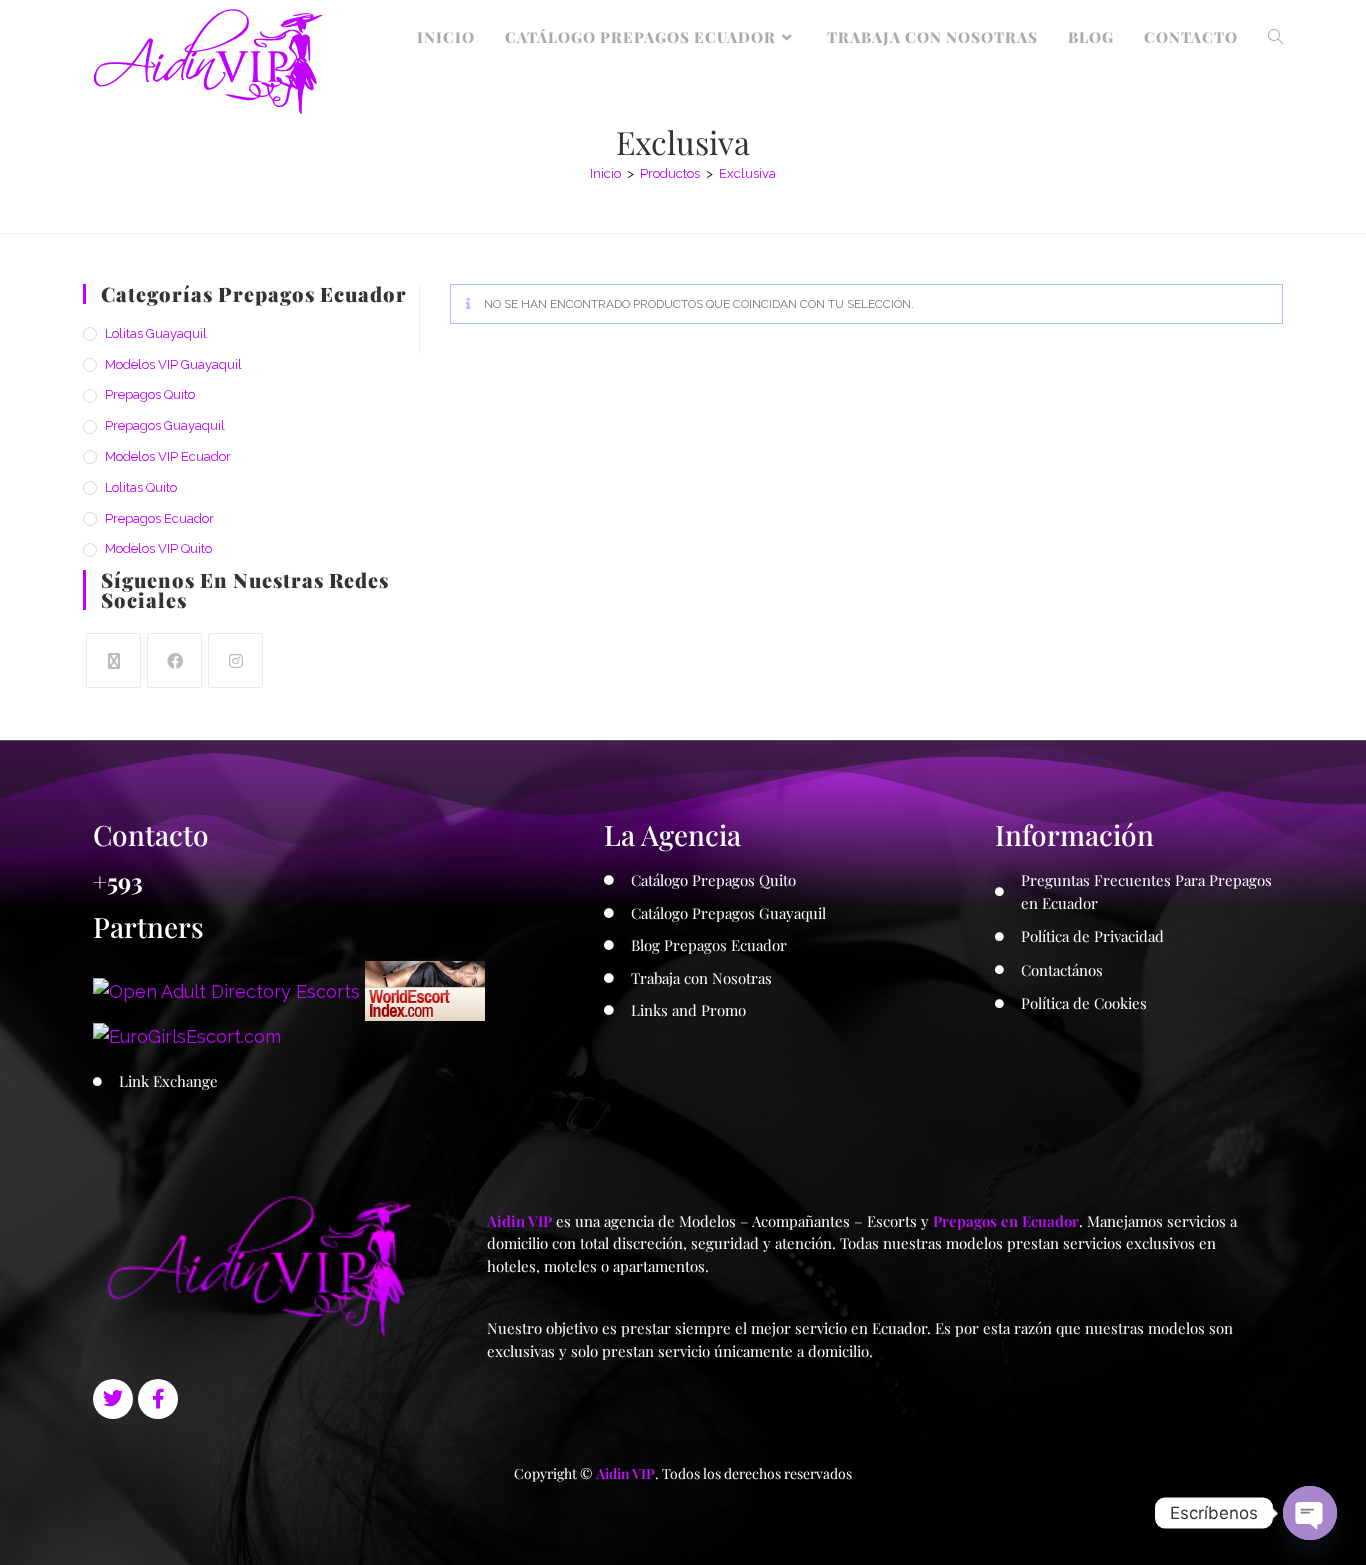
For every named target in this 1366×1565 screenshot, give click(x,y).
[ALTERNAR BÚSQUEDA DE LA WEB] (1275, 37)
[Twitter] (113, 1399)
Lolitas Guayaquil (156, 333)
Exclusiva (747, 173)
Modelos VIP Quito (158, 548)
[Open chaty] (1310, 1513)
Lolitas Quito (141, 487)
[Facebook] (174, 660)
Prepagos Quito (150, 394)
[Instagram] (235, 660)
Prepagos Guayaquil (165, 425)
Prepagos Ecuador (159, 518)
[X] (113, 660)
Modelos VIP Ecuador (168, 456)
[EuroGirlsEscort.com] (187, 1034)
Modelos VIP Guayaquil (173, 364)
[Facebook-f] (158, 1399)
